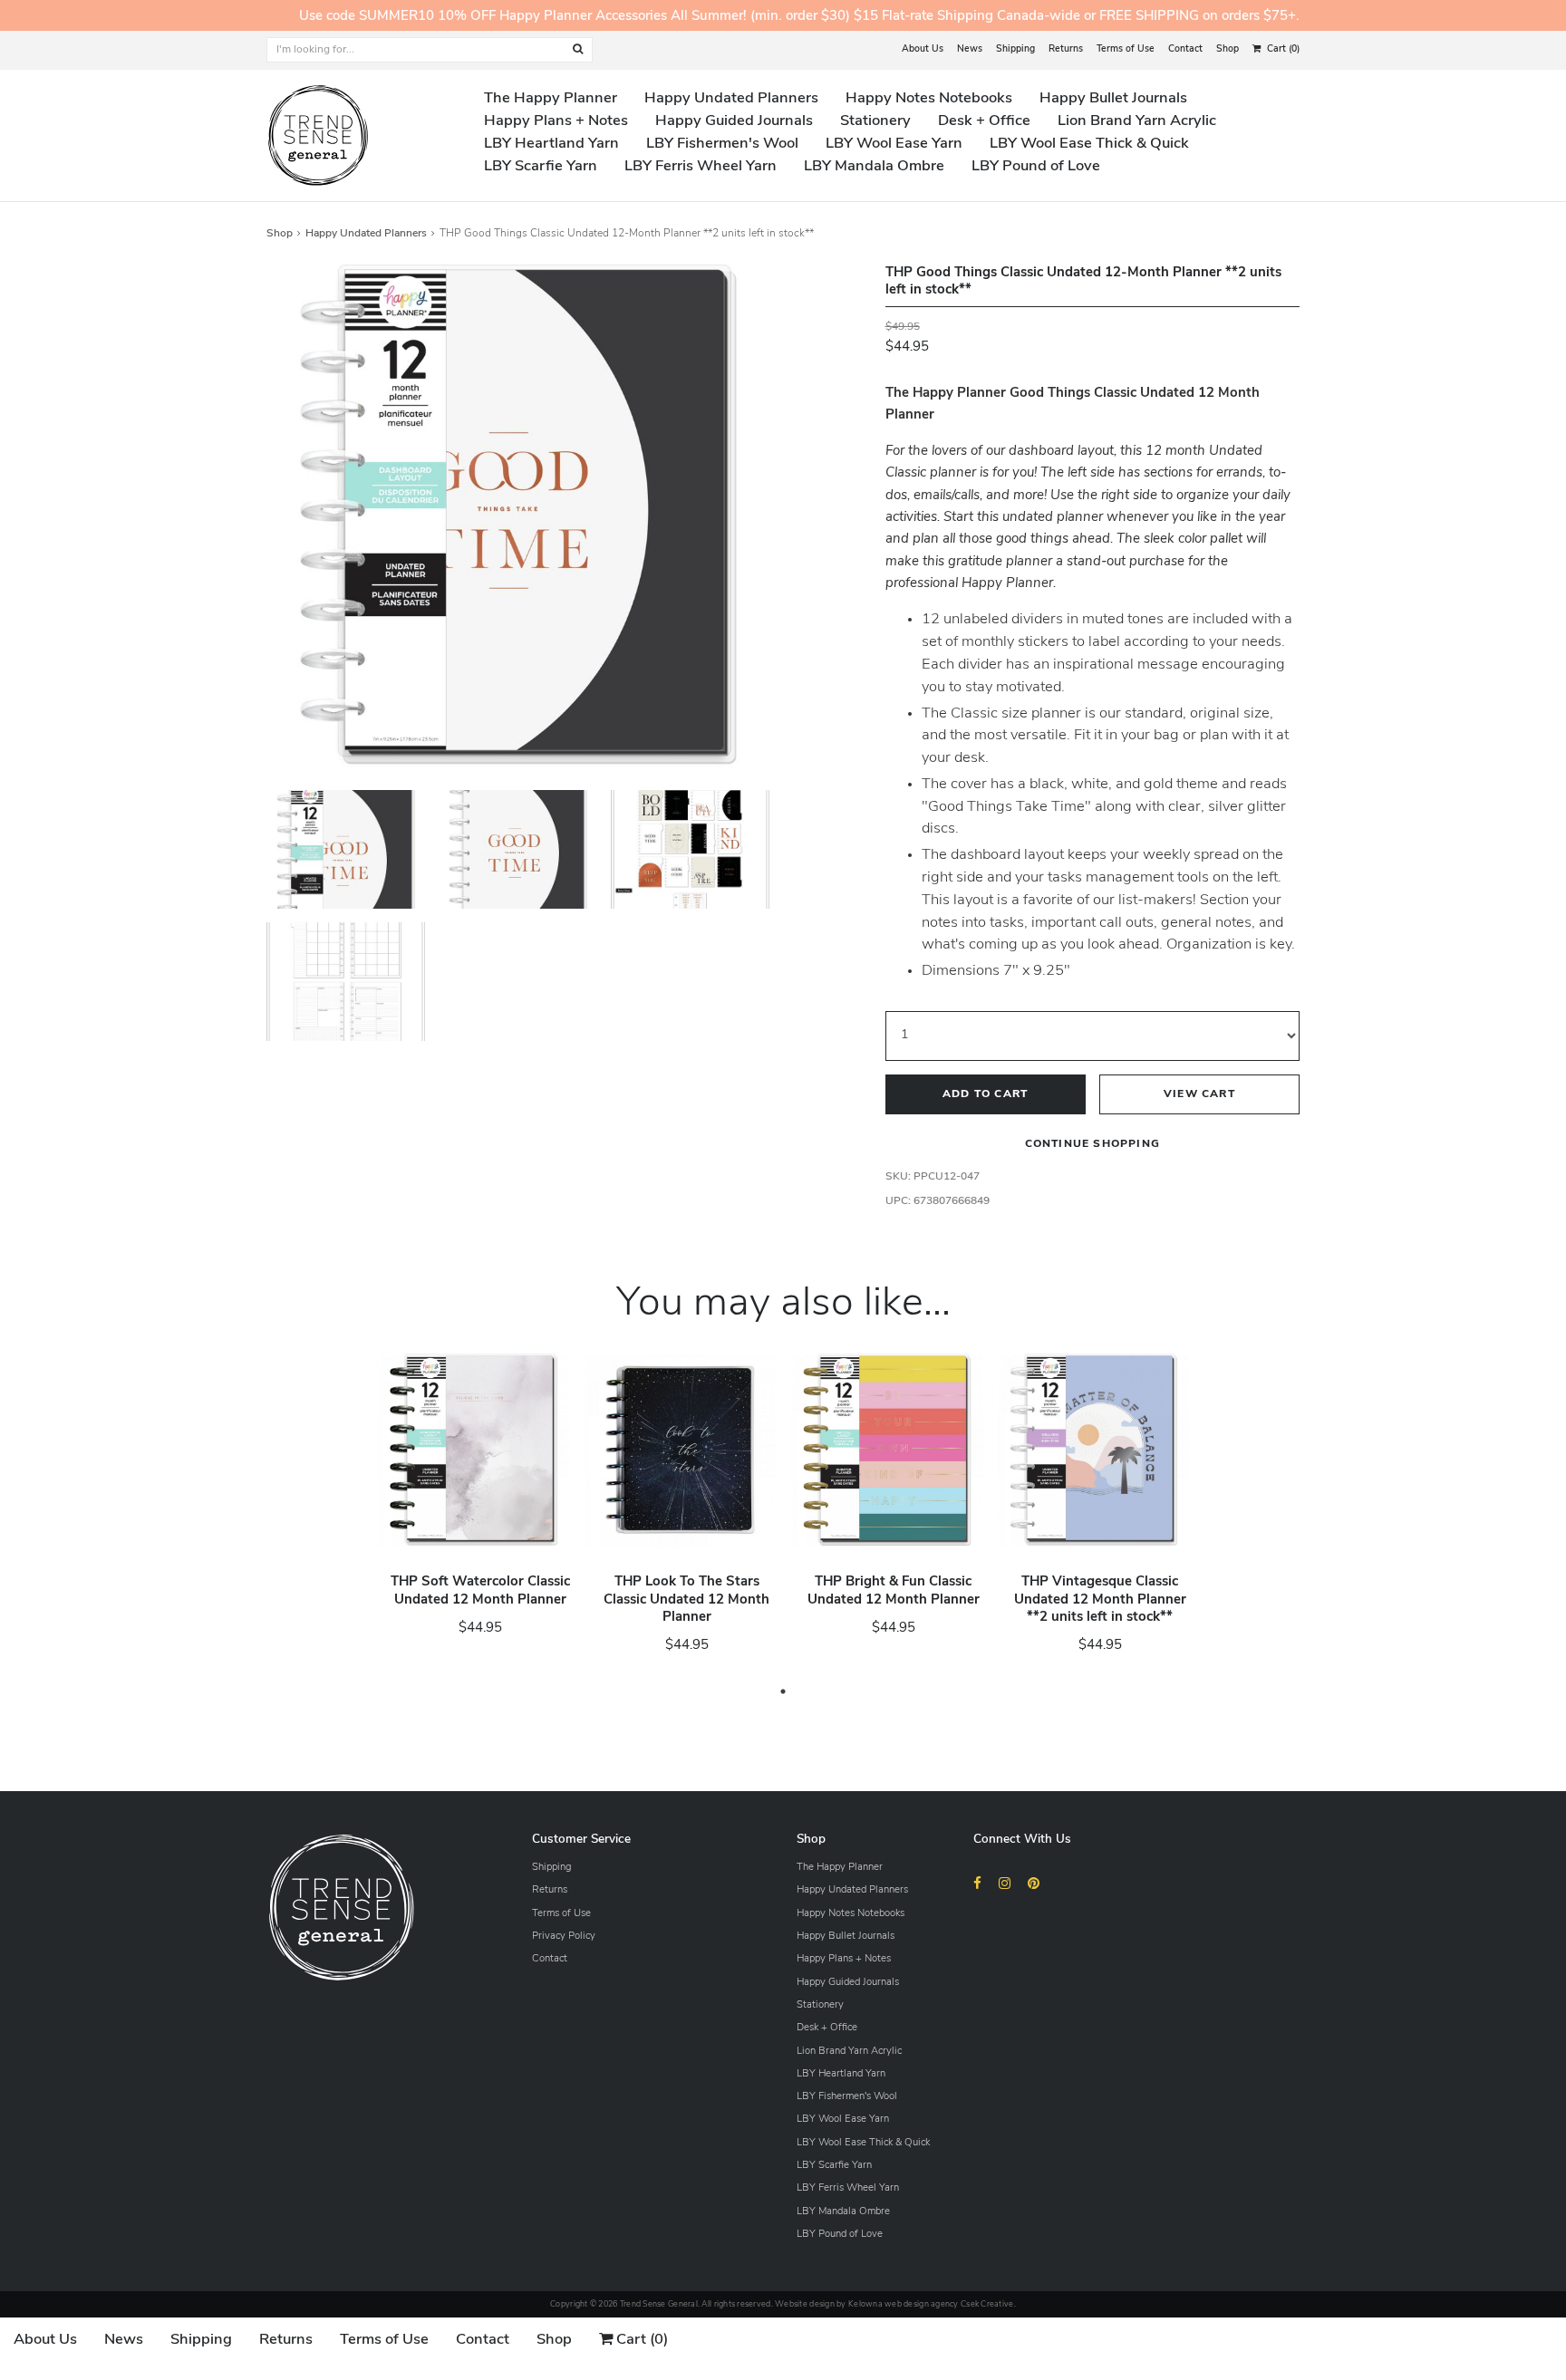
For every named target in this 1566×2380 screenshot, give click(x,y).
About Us (923, 49)
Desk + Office (984, 121)
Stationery (875, 121)
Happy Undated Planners (731, 99)
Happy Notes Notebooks (929, 99)
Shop (1228, 49)
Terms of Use (1126, 49)
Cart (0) (1282, 49)
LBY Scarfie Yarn (541, 167)
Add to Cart (985, 1095)
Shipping (1015, 49)
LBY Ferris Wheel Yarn (701, 167)
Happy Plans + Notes (556, 121)
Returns (1066, 49)
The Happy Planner (551, 99)
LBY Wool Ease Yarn (894, 144)
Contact (1185, 49)
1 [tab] (783, 1691)
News (970, 49)
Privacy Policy (564, 1937)
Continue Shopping (1092, 1145)
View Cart (1199, 1095)
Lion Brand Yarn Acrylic (1137, 121)
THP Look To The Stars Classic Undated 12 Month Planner (686, 1600)
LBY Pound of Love (1036, 167)
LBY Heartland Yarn (551, 144)
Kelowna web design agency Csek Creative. (932, 2304)
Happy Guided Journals (734, 121)
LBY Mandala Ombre (874, 167)
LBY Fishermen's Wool (722, 144)
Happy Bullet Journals (1113, 99)
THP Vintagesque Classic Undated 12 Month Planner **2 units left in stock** (1100, 1600)
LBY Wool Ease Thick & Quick (1089, 144)
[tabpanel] (473, 1509)
